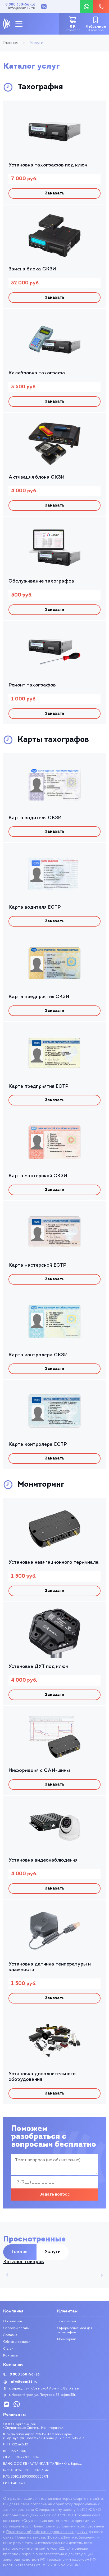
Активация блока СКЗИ (37, 478)
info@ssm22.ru (22, 8)
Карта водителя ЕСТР (35, 908)
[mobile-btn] (19, 24)
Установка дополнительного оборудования (42, 2077)
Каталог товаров (24, 2262)
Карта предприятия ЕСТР (38, 1087)
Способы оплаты (16, 2328)
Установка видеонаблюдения (43, 1861)
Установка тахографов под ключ (48, 165)
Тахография (67, 2321)
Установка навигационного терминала (54, 1563)
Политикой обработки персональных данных (47, 2532)
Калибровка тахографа (37, 373)
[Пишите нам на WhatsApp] (87, 7)
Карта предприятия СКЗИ (39, 997)
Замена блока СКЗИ (32, 269)
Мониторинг (67, 2339)
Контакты (10, 2356)
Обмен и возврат (17, 2342)
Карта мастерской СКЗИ (38, 1176)
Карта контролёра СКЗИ (38, 1355)
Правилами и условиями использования (68, 2527)
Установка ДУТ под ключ (38, 1667)
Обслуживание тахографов (41, 581)
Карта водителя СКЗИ (35, 818)
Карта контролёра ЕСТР (38, 1445)
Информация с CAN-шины (39, 1771)
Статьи (8, 2349)
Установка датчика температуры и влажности (50, 1967)
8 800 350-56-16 (20, 5)
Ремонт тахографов (32, 685)
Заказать (55, 193)
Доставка (10, 2335)
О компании (13, 2321)
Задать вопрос (55, 2195)
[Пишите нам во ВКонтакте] (44, 7)
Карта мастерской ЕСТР (37, 1266)
